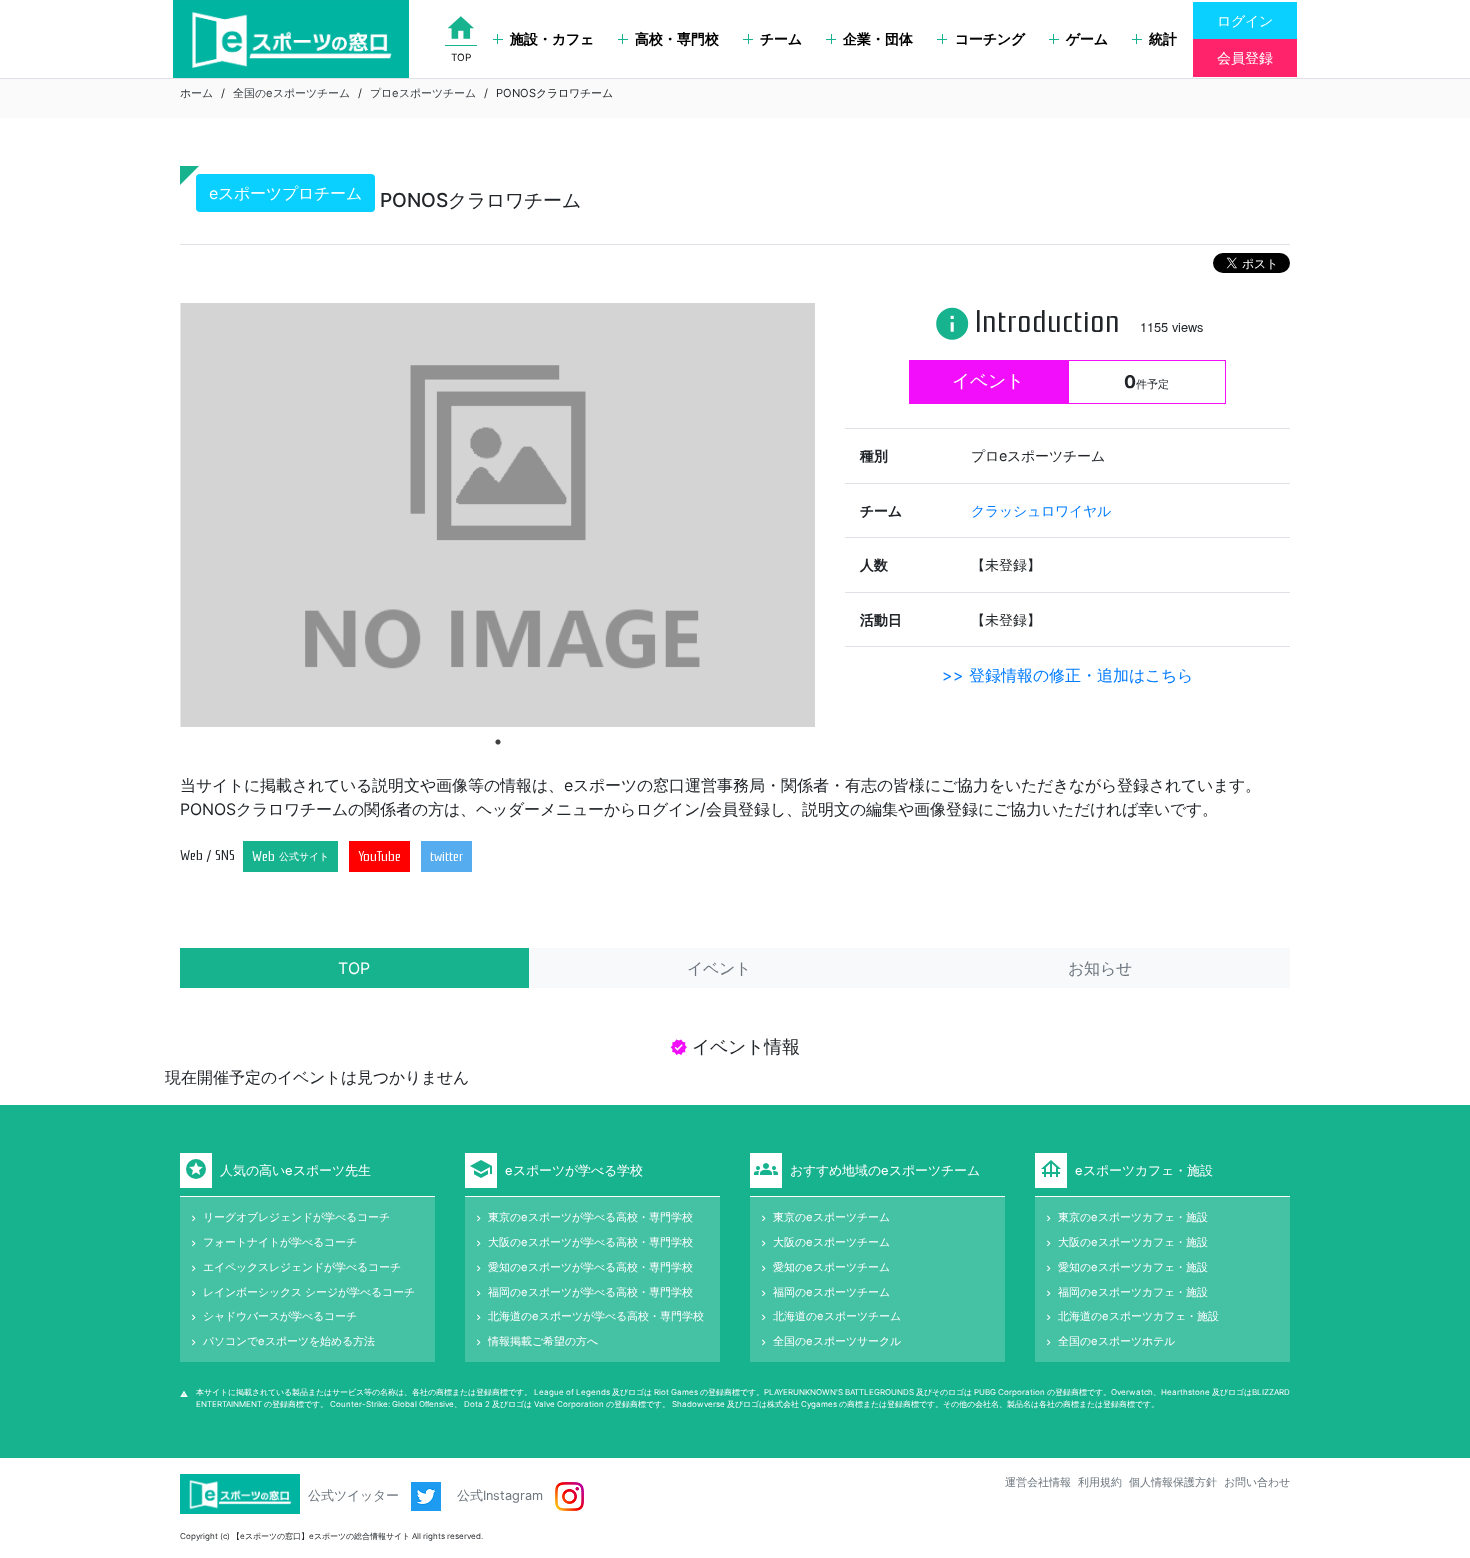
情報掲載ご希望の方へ (543, 1341)
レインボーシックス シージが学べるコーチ (309, 1292)
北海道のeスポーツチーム (837, 1316)
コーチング (990, 38)
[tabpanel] (497, 514)
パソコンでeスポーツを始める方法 (289, 1341)
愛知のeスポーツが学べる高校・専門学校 (590, 1267)
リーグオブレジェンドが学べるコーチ (296, 1217)
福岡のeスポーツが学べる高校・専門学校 (590, 1292)
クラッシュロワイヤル (1041, 510)
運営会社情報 (1038, 1482)
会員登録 (1245, 57)
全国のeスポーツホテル (1116, 1341)
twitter (446, 856)
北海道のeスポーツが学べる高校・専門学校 (596, 1316)
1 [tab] (498, 742)
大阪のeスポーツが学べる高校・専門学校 (590, 1242)
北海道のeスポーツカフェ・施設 (1138, 1316)
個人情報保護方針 (1173, 1482)
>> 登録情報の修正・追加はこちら (1067, 675)
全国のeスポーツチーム (291, 93)
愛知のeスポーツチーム (831, 1267)
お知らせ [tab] (1100, 968)
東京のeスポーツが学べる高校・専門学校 (590, 1217)
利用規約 (1100, 1482)
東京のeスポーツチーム (831, 1217)
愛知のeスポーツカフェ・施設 (1133, 1267)
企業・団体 (878, 38)
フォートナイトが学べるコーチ (280, 1242)
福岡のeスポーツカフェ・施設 (1133, 1292)
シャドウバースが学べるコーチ (280, 1316)
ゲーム (1087, 38)
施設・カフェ (552, 38)
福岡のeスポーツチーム (831, 1292)
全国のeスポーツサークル (837, 1341)
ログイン (1245, 20)
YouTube (379, 856)
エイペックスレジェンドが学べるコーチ (302, 1267)
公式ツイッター (355, 1495)
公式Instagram (502, 1495)
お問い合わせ (1257, 1482)
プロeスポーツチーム (423, 93)
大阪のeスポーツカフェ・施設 (1133, 1242)
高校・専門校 (677, 38)
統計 (1163, 38)
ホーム (196, 93)
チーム (781, 38)
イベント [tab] (719, 968)
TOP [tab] (354, 968)
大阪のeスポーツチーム (831, 1242)
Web (290, 856)
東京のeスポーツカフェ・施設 (1133, 1217)
